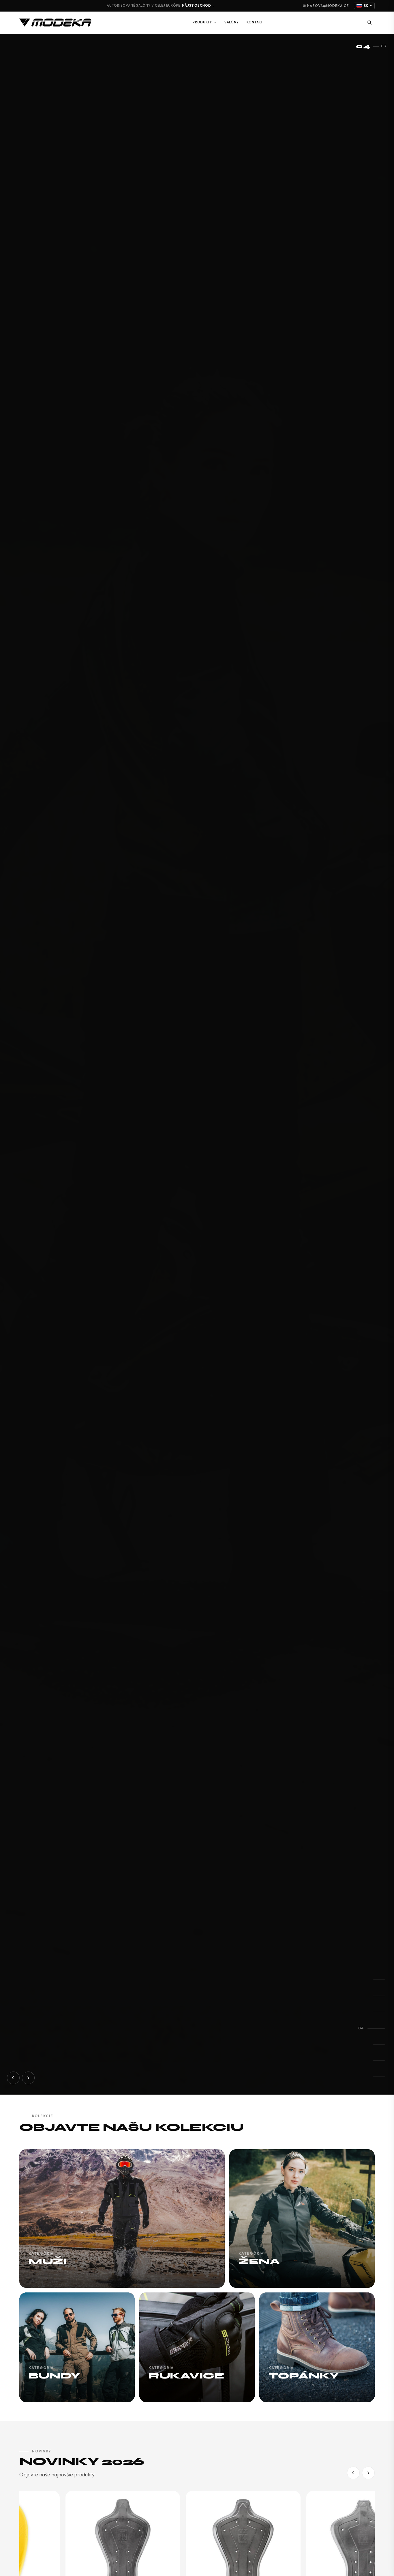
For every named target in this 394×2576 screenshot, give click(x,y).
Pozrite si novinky (63, 2053)
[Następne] (368, 2473)
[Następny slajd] (28, 2078)
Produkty (202, 22)
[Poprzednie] (353, 2473)
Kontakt (255, 22)
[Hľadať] (369, 23)
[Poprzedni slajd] (13, 2078)
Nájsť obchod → (199, 5)
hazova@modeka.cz (328, 6)
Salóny (232, 22)
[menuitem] (204, 23)
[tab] (379, 1980)
